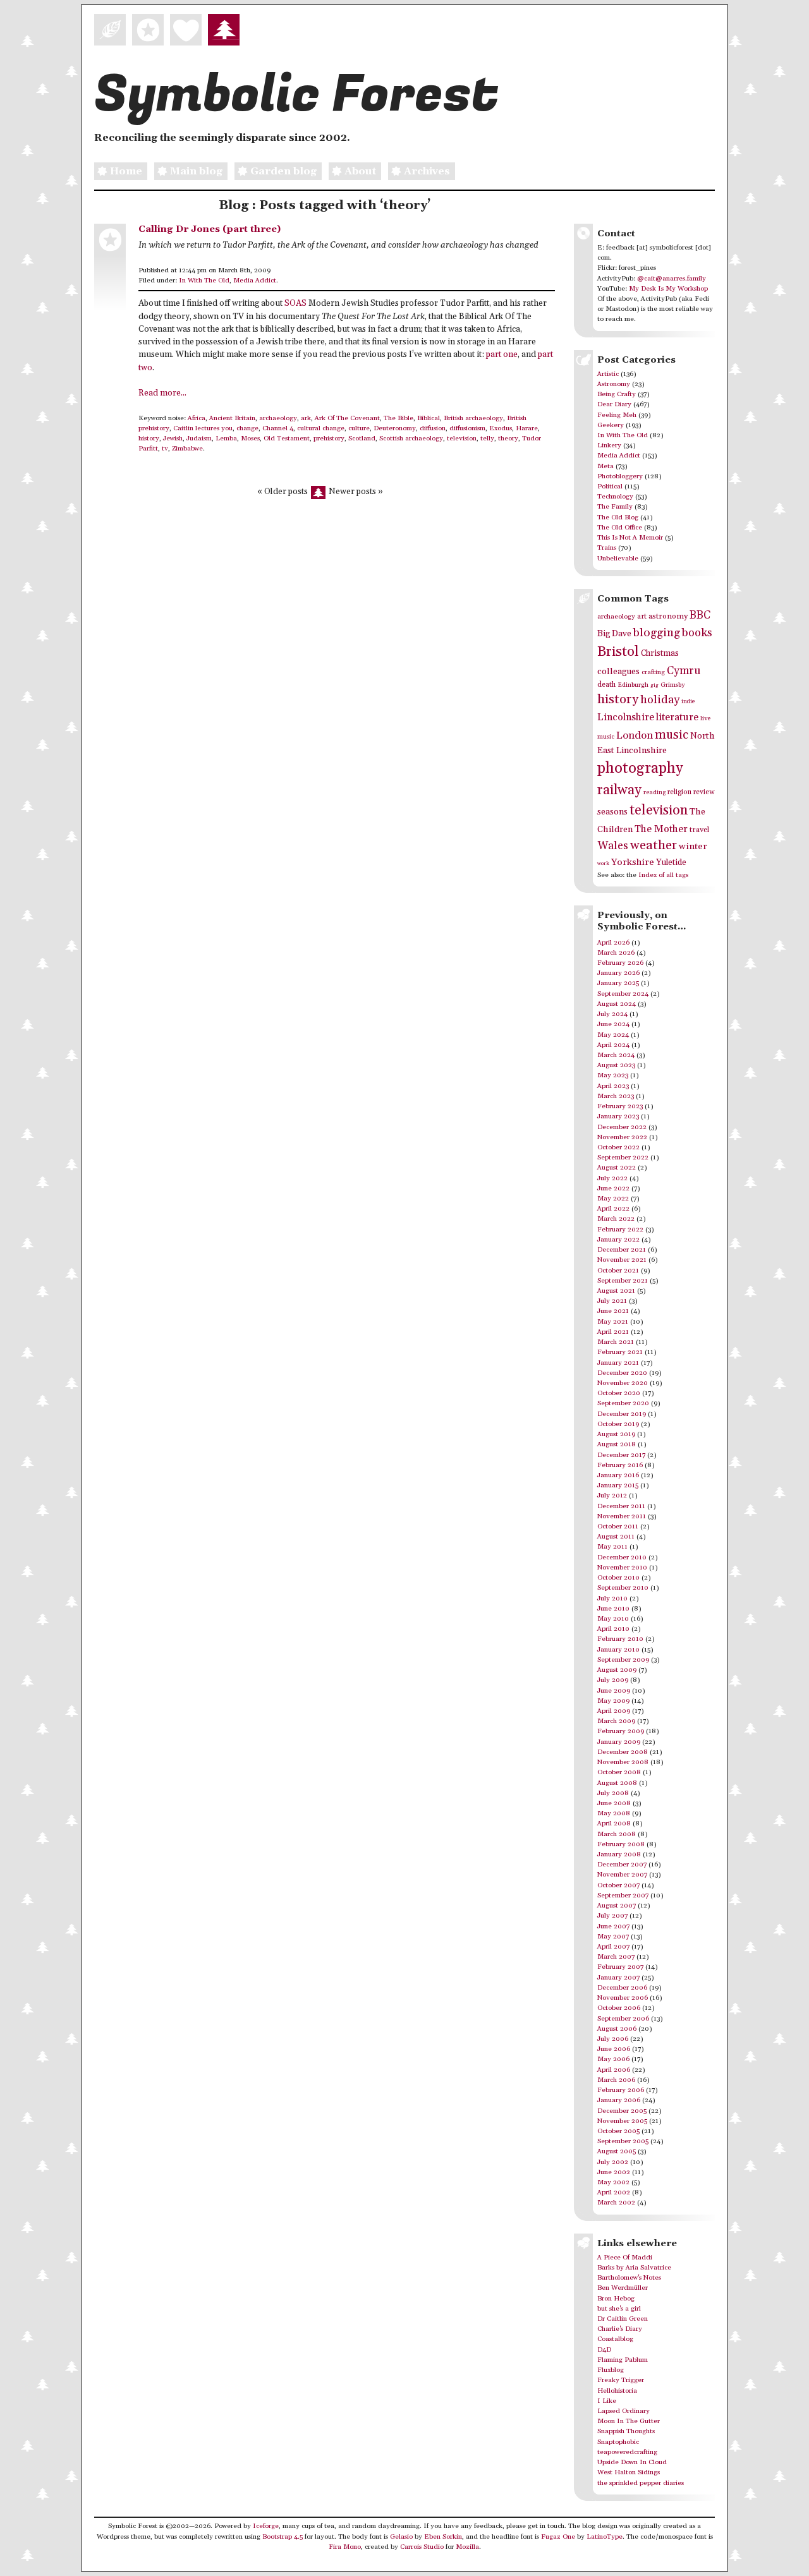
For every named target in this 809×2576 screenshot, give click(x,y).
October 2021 (618, 1271)
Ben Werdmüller (623, 2288)
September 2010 (623, 1588)
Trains (607, 548)
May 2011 (612, 1547)
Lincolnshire (626, 717)
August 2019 (616, 1434)
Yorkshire (633, 862)
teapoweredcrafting (627, 2452)
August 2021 (616, 1291)
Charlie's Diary (620, 2329)
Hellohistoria (617, 2391)
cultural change (321, 428)
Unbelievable (618, 559)
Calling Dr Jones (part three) (210, 229)
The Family (615, 507)
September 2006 (623, 2019)
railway (619, 790)
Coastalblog (615, 2339)
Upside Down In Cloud (632, 2462)
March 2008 (617, 1834)
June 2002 (614, 2172)
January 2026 (618, 973)
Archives (427, 171)
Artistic (608, 374)
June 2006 (614, 2049)
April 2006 (614, 2070)
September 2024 (623, 994)
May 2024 (613, 1035)
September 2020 (623, 1403)
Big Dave (614, 634)
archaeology (278, 418)
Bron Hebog (616, 2299)
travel (699, 830)
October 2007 (618, 1885)
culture (359, 428)
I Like (607, 2401)
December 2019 (622, 1414)
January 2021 (618, 1363)
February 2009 (621, 1731)
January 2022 (618, 1240)
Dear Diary (614, 404)
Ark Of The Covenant (347, 418)
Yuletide (671, 862)
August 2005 (617, 2151)
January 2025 (618, 983)
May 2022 (613, 1199)
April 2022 (613, 1209)
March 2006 (616, 2080)
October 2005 (618, 2131)
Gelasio (401, 2537)
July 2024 (612, 1014)
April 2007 (613, 1947)
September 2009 (623, 1660)
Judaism (199, 438)
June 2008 (614, 1803)
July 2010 (612, 1599)
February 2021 (620, 1352)
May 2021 (613, 1322)
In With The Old (204, 281)
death (606, 685)
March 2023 (616, 1096)
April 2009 (614, 1711)
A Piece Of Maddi (625, 2258)
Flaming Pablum (623, 2360)
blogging (657, 633)
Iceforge (266, 2526)
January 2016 (618, 1475)
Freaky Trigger (621, 2380)
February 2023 (620, 1106)
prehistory (329, 438)
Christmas (660, 653)
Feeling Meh (617, 415)
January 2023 (618, 1116)
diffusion (433, 428)
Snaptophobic (618, 2442)
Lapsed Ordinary (623, 2411)
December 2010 (622, 1557)
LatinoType (605, 2537)
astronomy (668, 616)
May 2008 (614, 1813)
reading (654, 792)
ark (306, 418)
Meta (605, 466)
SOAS (295, 304)
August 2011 (616, 1537)
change (247, 428)
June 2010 (613, 1609)
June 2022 (613, 1188)
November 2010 (622, 1568)
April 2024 (613, 1045)
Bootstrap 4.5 (283, 2537)
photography (640, 768)
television (462, 438)
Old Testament (287, 438)
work (603, 863)
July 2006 (613, 2039)
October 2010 (618, 1578)
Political (610, 487)
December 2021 (622, 1250)
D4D (604, 2350)
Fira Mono (345, 2547)
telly (487, 438)
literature (677, 717)
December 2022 (622, 1127)
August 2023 (616, 1065)
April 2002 (614, 2192)
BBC (700, 615)
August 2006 (617, 2029)
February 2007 (620, 1967)
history (149, 438)
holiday (660, 700)
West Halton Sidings (629, 2472)
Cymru (684, 671)
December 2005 (622, 2111)
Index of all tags (663, 875)
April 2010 (613, 1629)
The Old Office (620, 528)
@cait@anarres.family (672, 279)
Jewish (173, 438)
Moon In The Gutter (629, 2421)
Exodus (501, 428)
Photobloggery (620, 476)
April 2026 (613, 943)
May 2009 (613, 1701)
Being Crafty (617, 394)
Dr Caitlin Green (623, 2319)
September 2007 (623, 1896)
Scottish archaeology (411, 438)
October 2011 (618, 1527)
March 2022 (616, 1219)
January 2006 (619, 2100)
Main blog (196, 171)
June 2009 (614, 1691)
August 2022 (617, 1168)
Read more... (162, 393)
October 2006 (619, 2008)
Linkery (609, 445)
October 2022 (618, 1147)
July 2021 (612, 1301)
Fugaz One (558, 2537)
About (360, 171)
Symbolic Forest (296, 95)
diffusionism (467, 428)
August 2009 (617, 1670)
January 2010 (618, 1650)
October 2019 (618, 1424)
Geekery (611, 425)
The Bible (398, 418)
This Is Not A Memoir (630, 538)
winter (693, 846)
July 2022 (612, 1178)
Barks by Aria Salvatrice (634, 2268)
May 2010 (613, 1619)
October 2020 (619, 1393)
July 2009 (613, 1680)
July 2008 (613, 1793)
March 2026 (616, 953)
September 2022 (623, 1158)
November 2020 (623, 1383)
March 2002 (616, 2203)
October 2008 (619, 1772)
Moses (250, 438)
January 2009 (619, 1742)
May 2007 (613, 1937)
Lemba (226, 438)
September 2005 (623, 2141)
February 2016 (620, 1465)
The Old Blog (618, 517)
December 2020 (622, 1373)
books (697, 633)
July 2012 (612, 1496)
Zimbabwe (187, 449)
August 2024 (617, 1004)
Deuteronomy (395, 428)
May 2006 (613, 2059)
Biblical (429, 418)
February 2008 (621, 1844)
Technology (615, 497)
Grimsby (673, 685)
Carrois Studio (422, 2547)
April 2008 (614, 1823)
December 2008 (623, 1752)
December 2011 (621, 1506)
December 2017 (621, 1455)
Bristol (618, 652)
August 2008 (617, 1783)
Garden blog (283, 171)
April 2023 (613, 1086)
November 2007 (622, 1875)
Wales (613, 846)
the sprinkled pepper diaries (641, 2483)
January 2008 (619, 1854)
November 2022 (622, 1137)
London (635, 736)
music (672, 735)
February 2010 (620, 1639)
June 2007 (613, 1926)
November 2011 (622, 1516)
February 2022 (620, 1230)
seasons (612, 812)
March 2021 (616, 1342)
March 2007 (616, 1957)
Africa (197, 418)
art (642, 616)
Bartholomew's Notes (629, 2278)
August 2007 (617, 1906)
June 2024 (613, 1024)
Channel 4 (278, 428)
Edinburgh (633, 685)
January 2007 (618, 1978)
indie (688, 702)
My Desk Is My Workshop (668, 289)
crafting (653, 672)
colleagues (618, 672)
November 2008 (623, 1762)
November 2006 (623, 1998)
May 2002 (613, 2182)
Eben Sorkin (443, 2537)
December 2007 (622, 1865)
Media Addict (255, 281)
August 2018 (617, 1444)
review (704, 792)
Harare (527, 428)
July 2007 (612, 1916)
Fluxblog (611, 2370)
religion (679, 792)
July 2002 (613, 2162)
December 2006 (622, 1988)
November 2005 (622, 2121)
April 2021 (613, 1332)
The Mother (661, 829)
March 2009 (616, 1721)
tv (165, 449)
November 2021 (622, 1260)
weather (654, 846)
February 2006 (621, 2090)
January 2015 (618, 1485)
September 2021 (623, 1281)
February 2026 (620, 963)
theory (508, 438)
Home (126, 171)
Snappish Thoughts (626, 2431)
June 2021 (613, 1311)
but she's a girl (619, 2309)
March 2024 (616, 1055)
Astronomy (614, 384)
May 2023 (613, 1075)
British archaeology (473, 418)
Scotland (362, 438)
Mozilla (467, 2547)
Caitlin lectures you (203, 428)
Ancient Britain (232, 418)
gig (654, 685)
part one (502, 355)
